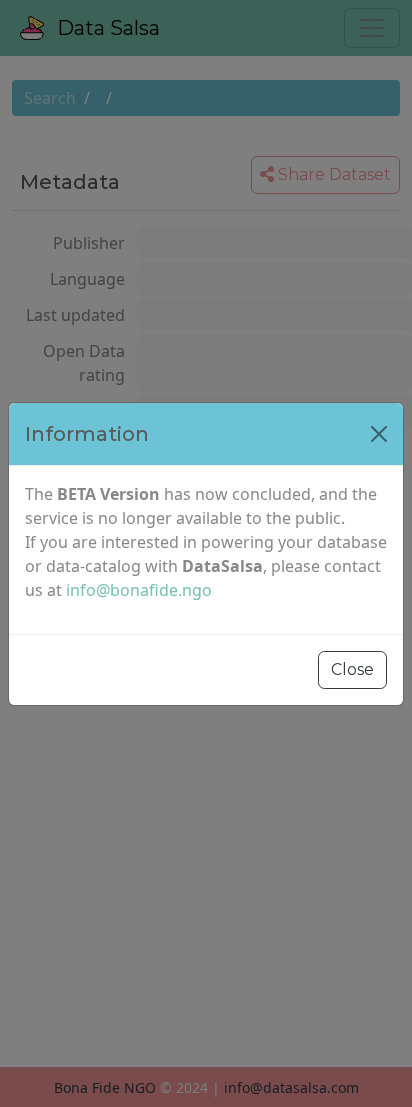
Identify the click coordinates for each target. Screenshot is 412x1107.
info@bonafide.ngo (139, 590)
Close (352, 669)
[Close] (379, 434)
